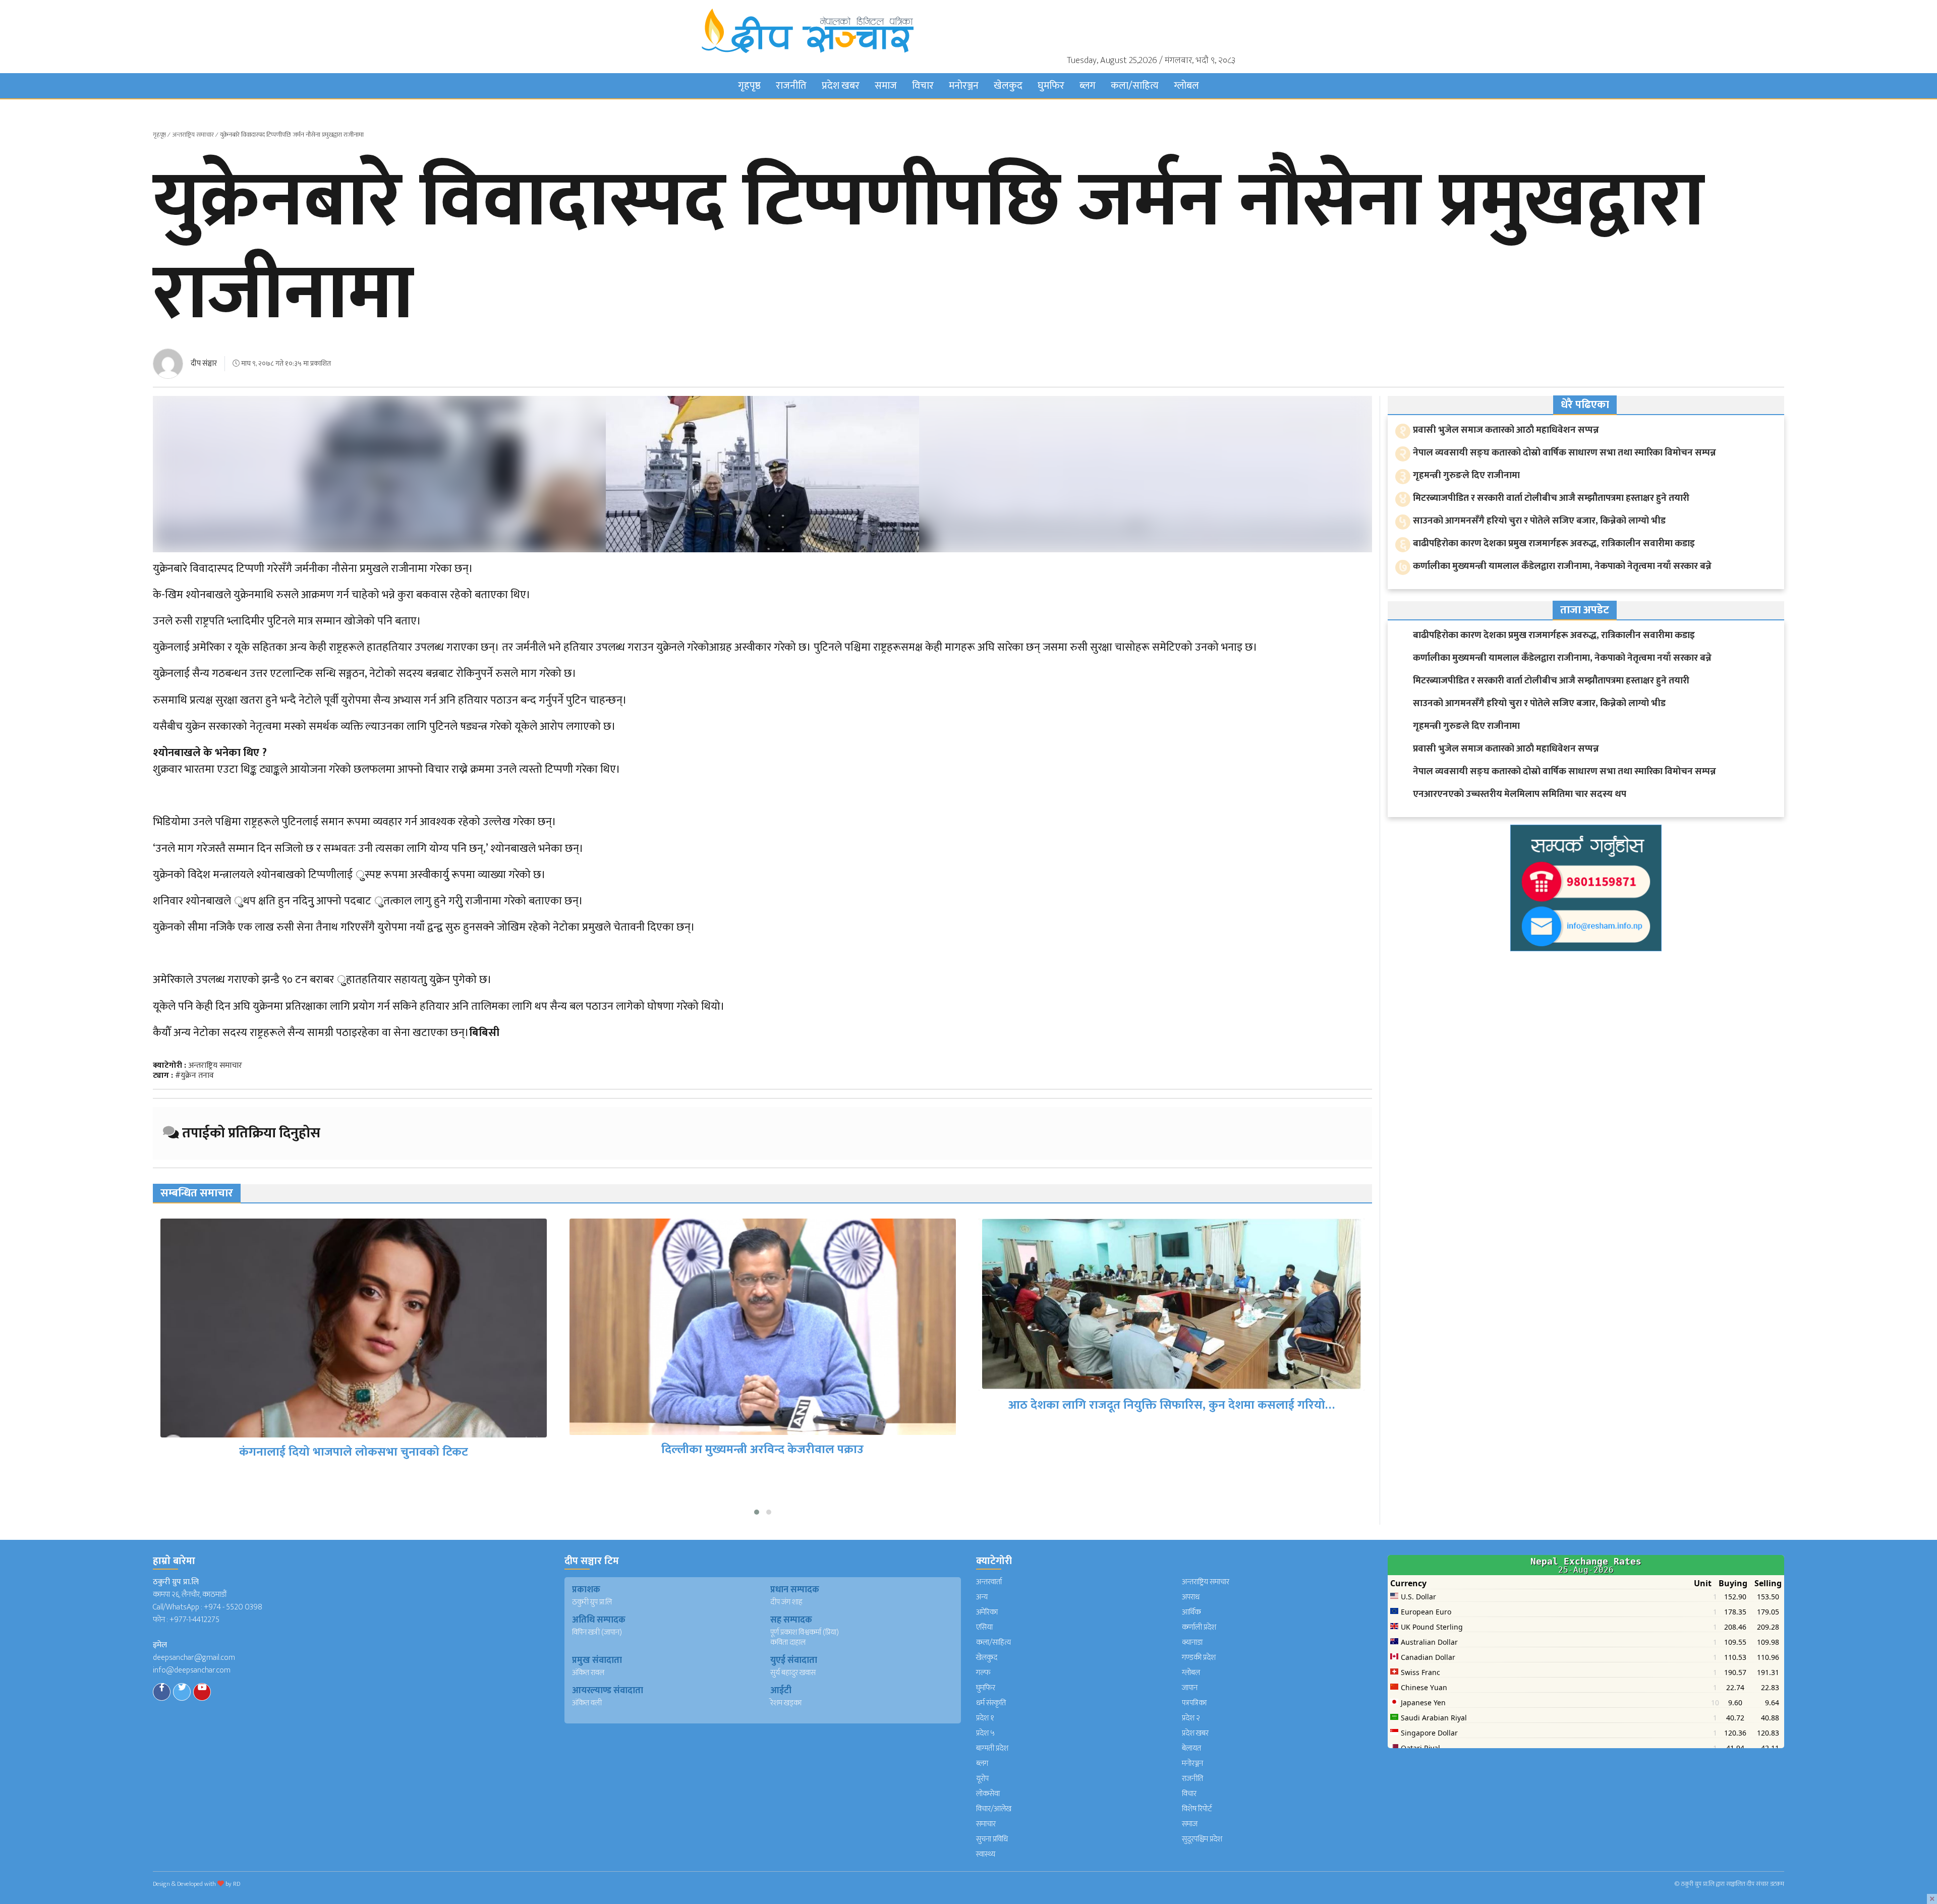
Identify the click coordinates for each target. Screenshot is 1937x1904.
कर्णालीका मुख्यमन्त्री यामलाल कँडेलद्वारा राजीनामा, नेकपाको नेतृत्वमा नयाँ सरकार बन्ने (1562, 566)
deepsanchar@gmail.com (194, 1658)
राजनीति (791, 86)
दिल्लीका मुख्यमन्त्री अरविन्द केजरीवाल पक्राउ (353, 1450)
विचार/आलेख (994, 1809)
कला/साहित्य (1135, 86)
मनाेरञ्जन (964, 86)
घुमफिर (1051, 86)
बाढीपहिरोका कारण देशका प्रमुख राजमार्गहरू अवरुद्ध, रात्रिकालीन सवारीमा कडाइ (1554, 543)
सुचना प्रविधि (992, 1839)
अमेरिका (987, 1612)
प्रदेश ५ (985, 1733)
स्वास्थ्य (986, 1854)
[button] (757, 1512)
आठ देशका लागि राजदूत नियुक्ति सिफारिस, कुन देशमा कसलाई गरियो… (762, 1405)
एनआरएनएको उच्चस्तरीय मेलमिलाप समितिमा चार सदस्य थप (1520, 794)
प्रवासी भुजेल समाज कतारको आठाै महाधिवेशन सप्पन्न (1506, 430)
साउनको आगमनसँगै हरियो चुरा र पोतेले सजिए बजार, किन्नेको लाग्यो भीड (1539, 521)
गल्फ (983, 1673)
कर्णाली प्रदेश (1199, 1627)
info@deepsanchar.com (192, 1670)
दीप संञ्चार (204, 363)
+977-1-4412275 (194, 1620)
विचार (923, 86)
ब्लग (1088, 86)
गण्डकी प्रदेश (1199, 1658)
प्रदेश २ (1191, 1718)
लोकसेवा (988, 1794)
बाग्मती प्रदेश (992, 1748)
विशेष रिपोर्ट (1197, 1809)
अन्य (982, 1597)
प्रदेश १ (985, 1718)
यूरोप (982, 1779)
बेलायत (1191, 1748)
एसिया (984, 1627)
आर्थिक (1191, 1612)
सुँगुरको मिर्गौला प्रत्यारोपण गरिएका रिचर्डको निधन (1171, 1479)
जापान (1190, 1688)
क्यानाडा (1192, 1642)
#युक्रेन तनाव (194, 1076)
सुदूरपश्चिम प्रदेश (1202, 1839)
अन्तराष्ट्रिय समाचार (193, 135)
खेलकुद (1008, 86)
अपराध (1191, 1597)
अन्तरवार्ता (989, 1582)
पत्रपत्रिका (1194, 1703)
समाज (886, 86)
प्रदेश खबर (841, 86)
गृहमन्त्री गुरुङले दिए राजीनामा (1466, 475)
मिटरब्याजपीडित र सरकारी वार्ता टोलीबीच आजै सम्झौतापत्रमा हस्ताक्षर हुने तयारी (1551, 498)
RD (237, 1884)
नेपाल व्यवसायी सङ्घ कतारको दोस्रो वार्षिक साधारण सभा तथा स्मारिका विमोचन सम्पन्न (1564, 453)
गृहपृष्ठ (749, 86)
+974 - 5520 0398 (233, 1607)
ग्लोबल (1186, 86)
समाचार (986, 1824)
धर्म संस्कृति (991, 1703)
